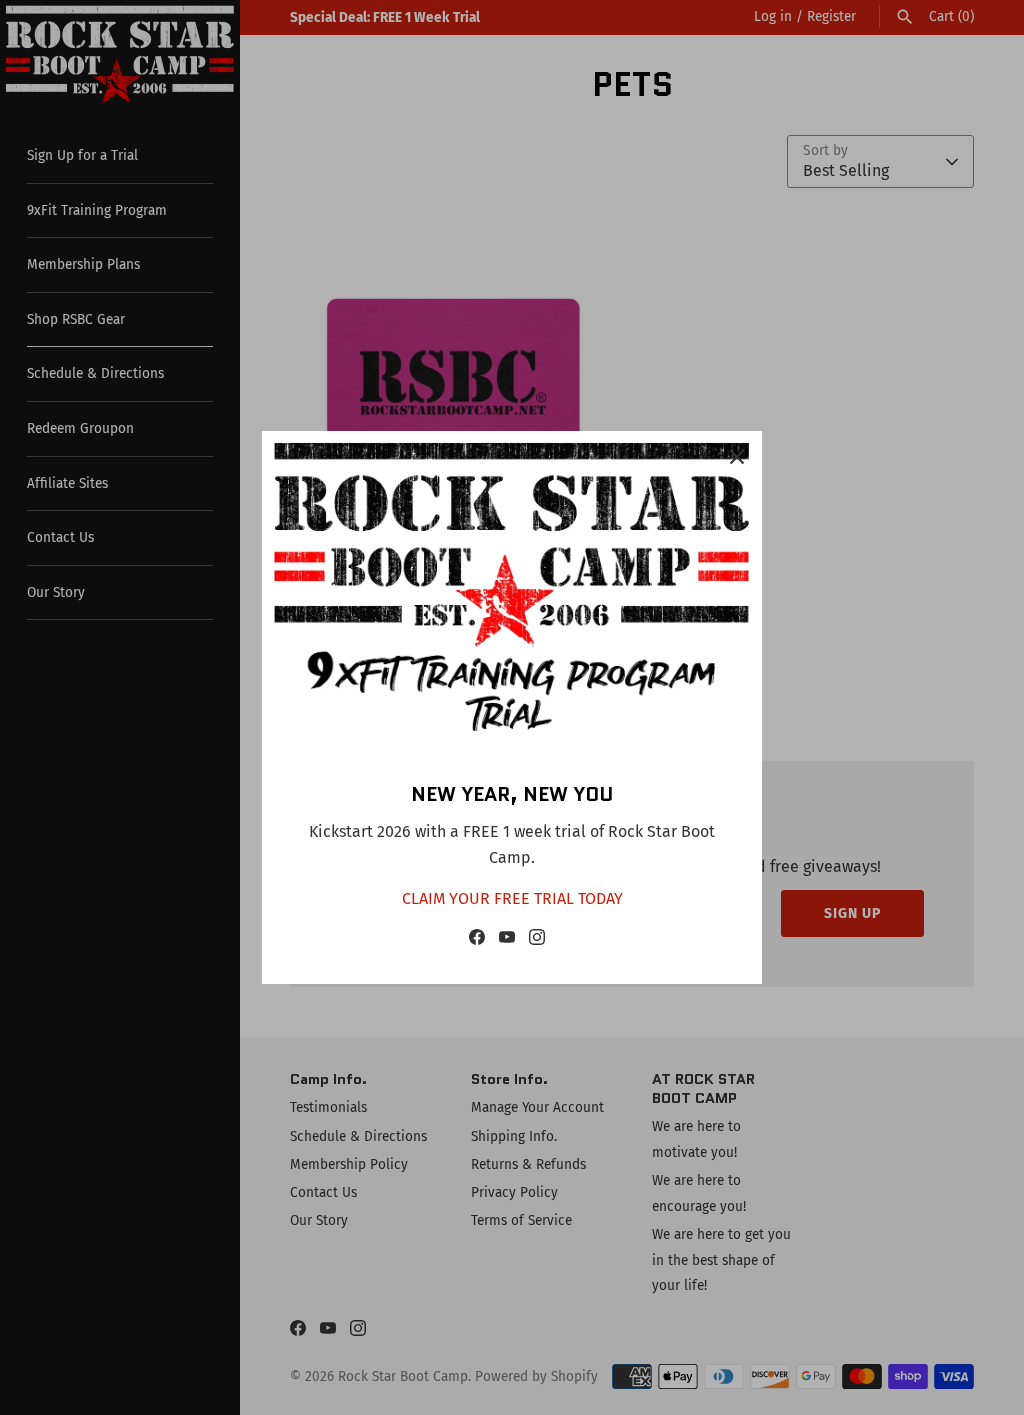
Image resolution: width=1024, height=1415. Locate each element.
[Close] (737, 456)
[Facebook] (477, 941)
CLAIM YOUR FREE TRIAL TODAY (512, 898)
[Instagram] (537, 941)
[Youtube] (507, 941)
